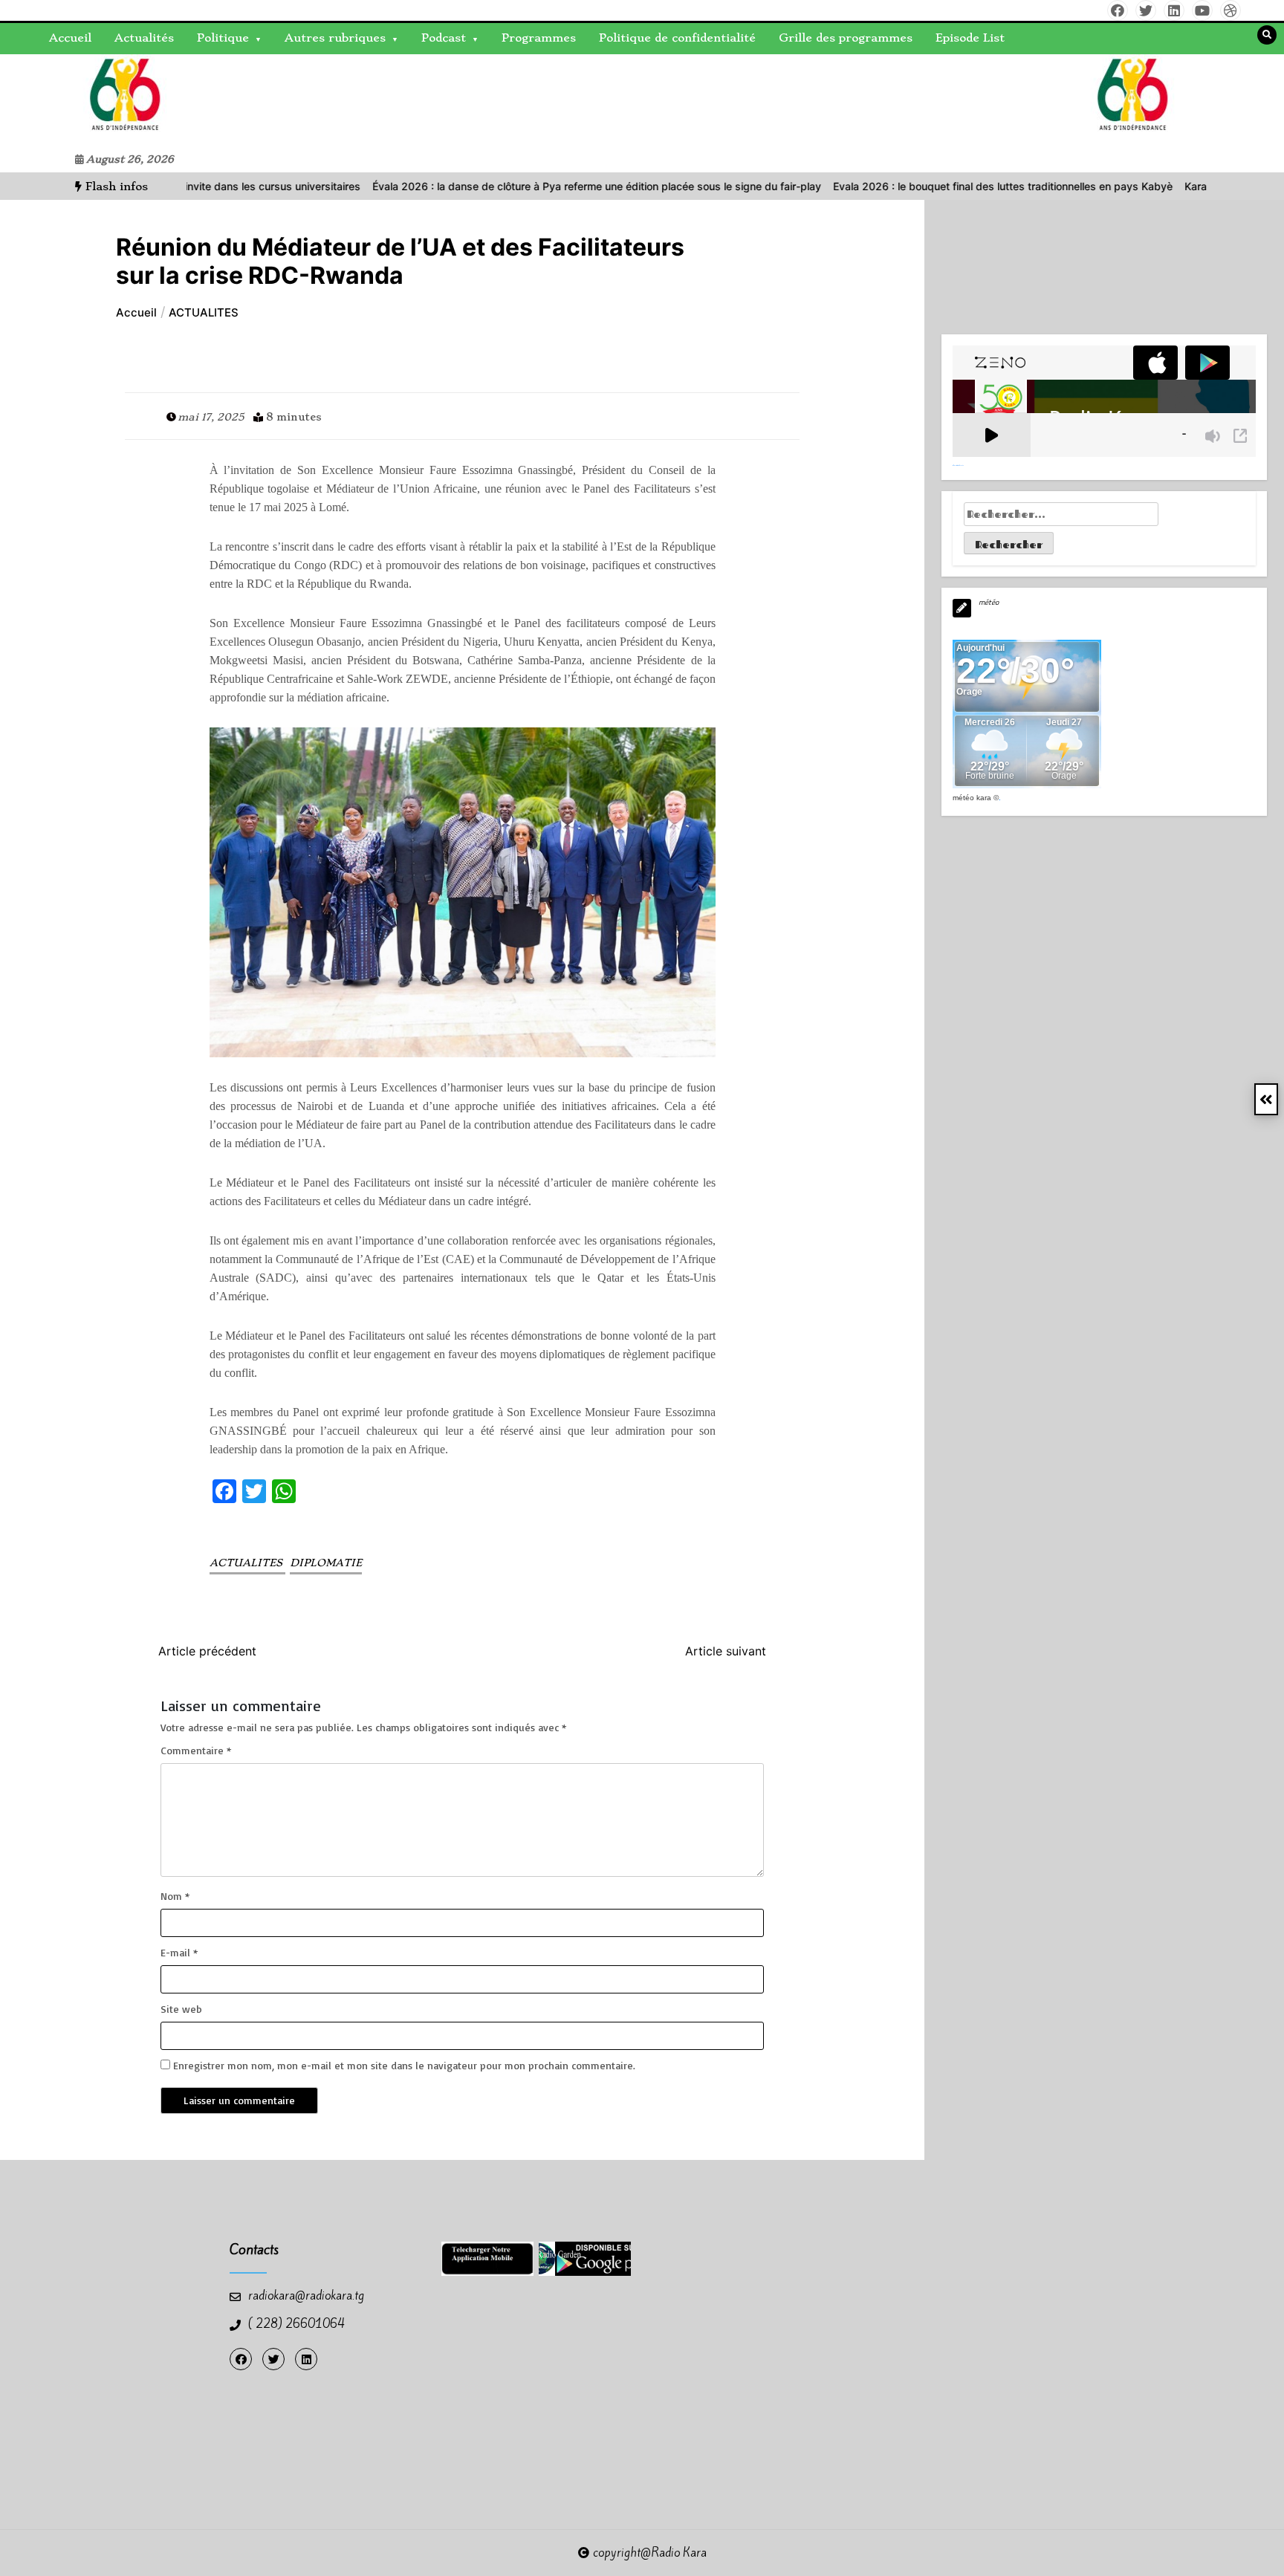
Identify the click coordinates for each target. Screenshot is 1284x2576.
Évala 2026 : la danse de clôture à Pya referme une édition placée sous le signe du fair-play (511, 186)
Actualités (144, 38)
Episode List (970, 38)
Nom (175, 1896)
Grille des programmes (846, 38)
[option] (511, 186)
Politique (223, 38)
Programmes (539, 38)
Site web (181, 2009)
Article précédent (207, 1651)
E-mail (179, 1952)
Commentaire (196, 1750)
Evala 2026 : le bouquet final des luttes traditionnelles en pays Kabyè (917, 186)
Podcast (444, 38)
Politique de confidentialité (677, 38)
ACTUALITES (247, 1563)
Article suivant (726, 1651)
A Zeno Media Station (958, 465)
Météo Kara (972, 798)
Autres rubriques (335, 38)
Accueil (70, 38)
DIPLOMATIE (326, 1563)
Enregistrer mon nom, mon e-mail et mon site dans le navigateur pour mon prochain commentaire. (404, 2065)
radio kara (56, 100)
